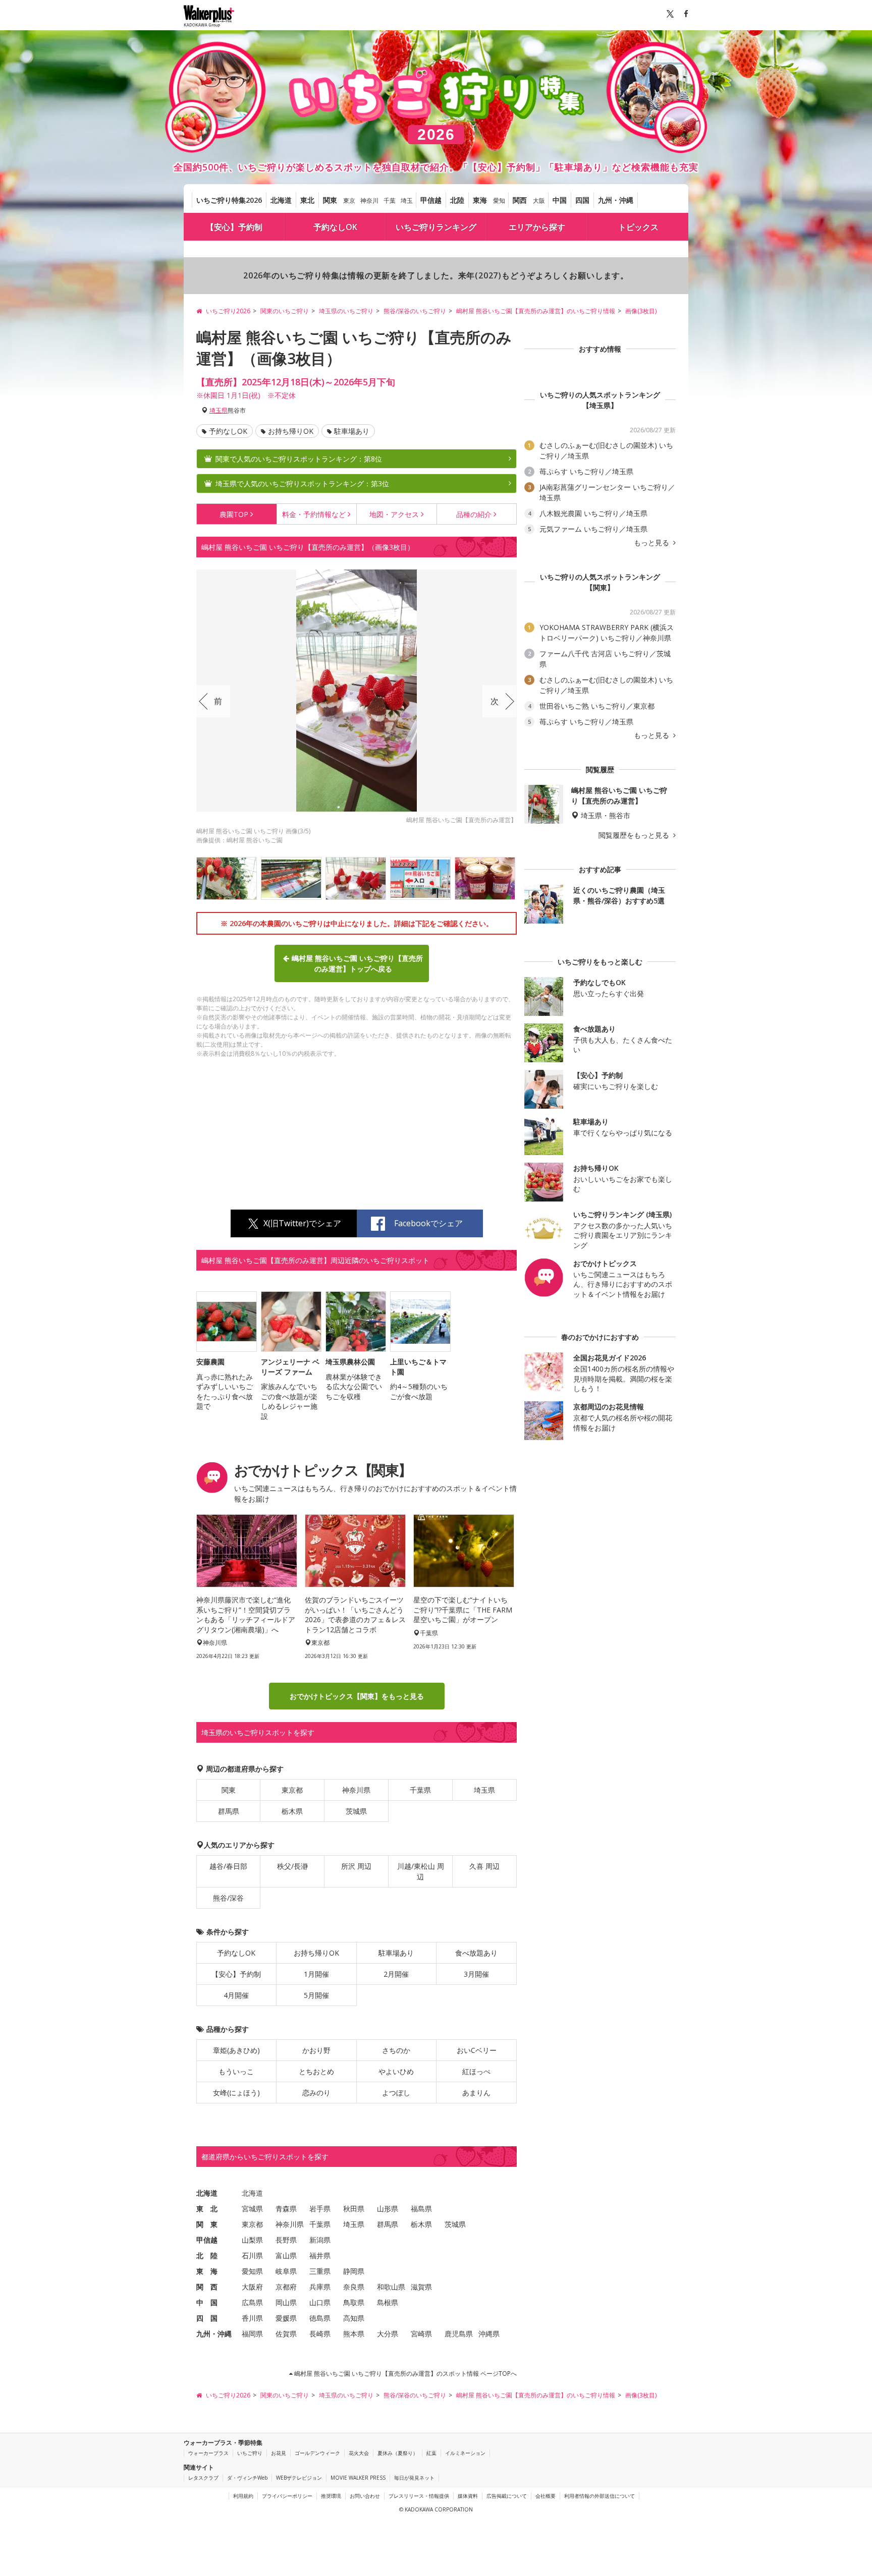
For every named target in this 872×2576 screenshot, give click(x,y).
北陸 (457, 200)
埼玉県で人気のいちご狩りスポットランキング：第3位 (302, 483)
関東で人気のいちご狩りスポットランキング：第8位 (299, 459)
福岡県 (252, 2334)
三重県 (320, 2271)
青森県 (286, 2209)
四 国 (207, 2318)
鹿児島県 (459, 2334)
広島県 (252, 2302)
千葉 (390, 201)
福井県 (320, 2255)
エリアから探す (537, 227)
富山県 (286, 2255)
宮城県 (252, 2209)
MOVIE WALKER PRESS (358, 2478)
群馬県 (229, 1811)
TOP (234, 514)
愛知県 (252, 2271)
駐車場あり (352, 431)
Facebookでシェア (428, 1223)
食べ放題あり (476, 1953)
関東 (330, 200)
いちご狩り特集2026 (229, 200)
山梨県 (252, 2240)
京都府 (286, 2287)
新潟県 (320, 2240)
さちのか (396, 2050)
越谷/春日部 (228, 1866)
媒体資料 (468, 2496)
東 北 (207, 2209)
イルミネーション (465, 2453)
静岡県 (354, 2271)
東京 (349, 201)
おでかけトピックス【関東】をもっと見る (357, 1696)
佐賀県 (286, 2334)
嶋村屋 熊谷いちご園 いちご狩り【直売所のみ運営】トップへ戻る (357, 963)
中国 (560, 200)
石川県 (252, 2255)
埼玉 (407, 201)
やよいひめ (396, 2071)
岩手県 (320, 2209)
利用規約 (243, 2496)
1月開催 (316, 1974)
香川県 (252, 2318)
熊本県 (354, 2334)
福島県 (421, 2209)
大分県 (388, 2334)
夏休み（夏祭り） (398, 2453)
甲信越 (431, 200)
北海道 (281, 200)
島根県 (388, 2302)
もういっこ (236, 2071)
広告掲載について (507, 2496)
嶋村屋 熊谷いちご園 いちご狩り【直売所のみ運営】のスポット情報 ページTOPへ (405, 2373)
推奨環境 (331, 2496)
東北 (307, 200)
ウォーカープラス (208, 2453)
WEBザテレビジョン (299, 2478)
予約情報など (314, 514)
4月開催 (236, 1995)
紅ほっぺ (476, 2071)
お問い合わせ (365, 2496)
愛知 (499, 201)
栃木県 (292, 1811)
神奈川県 (356, 1790)
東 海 (207, 2271)
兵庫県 (320, 2287)
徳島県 (320, 2318)
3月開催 (476, 1974)
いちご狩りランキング (436, 227)
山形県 (388, 2209)
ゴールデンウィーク (317, 2453)
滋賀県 (421, 2287)
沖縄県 (489, 2334)
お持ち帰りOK (291, 431)
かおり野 (316, 2050)
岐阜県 (286, 2271)
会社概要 (546, 2496)
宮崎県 (421, 2334)
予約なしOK (335, 227)
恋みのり (316, 2093)
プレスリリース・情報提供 (419, 2496)
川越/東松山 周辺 (421, 1871)
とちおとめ (316, 2071)
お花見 (279, 2453)
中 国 (207, 2302)
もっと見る (652, 543)
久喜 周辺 (484, 1866)
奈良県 (354, 2287)
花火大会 (359, 2453)
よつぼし (396, 2093)
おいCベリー (477, 2050)
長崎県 (320, 2334)
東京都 (292, 1790)
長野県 (286, 2240)
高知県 (354, 2318)
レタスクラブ (203, 2478)
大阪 (539, 201)
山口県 (320, 2302)
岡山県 (286, 2302)
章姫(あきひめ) (236, 2050)
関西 (520, 200)
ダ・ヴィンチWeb (247, 2478)
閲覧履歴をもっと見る (635, 835)
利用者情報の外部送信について (599, 2496)
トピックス (638, 227)
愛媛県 (286, 2318)
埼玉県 (219, 410)
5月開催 (316, 1995)
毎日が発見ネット (414, 2478)
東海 (480, 200)
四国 (582, 200)
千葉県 (420, 1790)
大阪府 (252, 2287)
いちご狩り (250, 2453)
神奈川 (369, 201)
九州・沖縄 (616, 200)
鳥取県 (354, 2302)
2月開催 (396, 1974)
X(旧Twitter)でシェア (302, 1223)
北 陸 (207, 2255)
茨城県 (356, 1811)
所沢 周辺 (356, 1866)
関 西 (207, 2287)
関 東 (207, 2224)
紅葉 (431, 2453)
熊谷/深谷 (228, 1898)
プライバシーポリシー (287, 2496)
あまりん (476, 2093)
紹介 (474, 514)
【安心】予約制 (234, 227)
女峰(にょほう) (236, 2093)
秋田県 (354, 2209)
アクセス (394, 514)
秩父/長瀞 (292, 1866)
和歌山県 (391, 2287)
